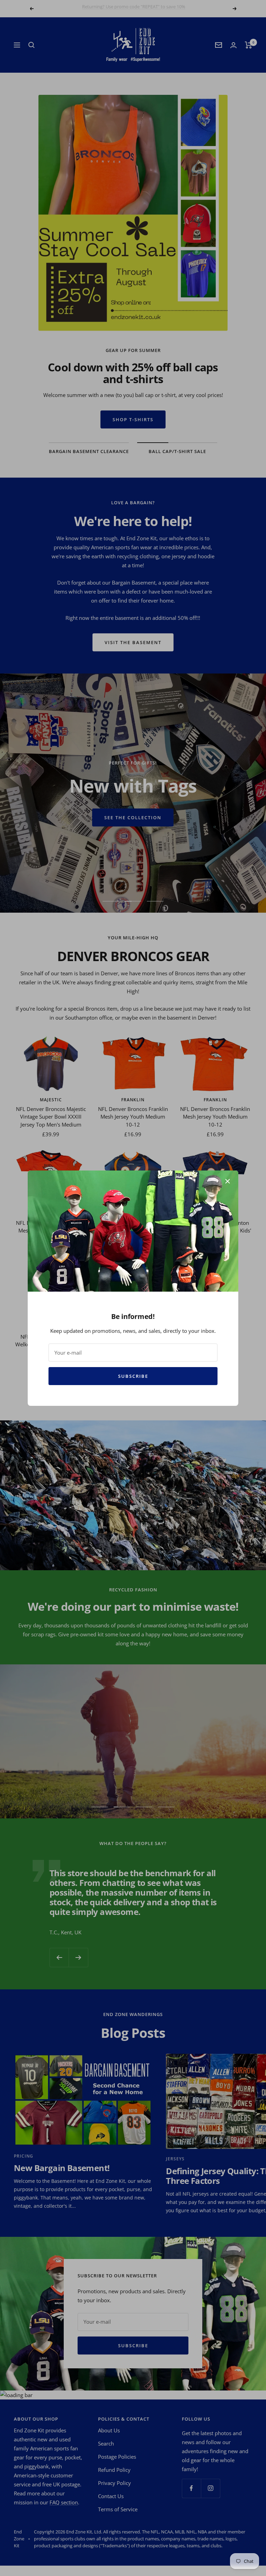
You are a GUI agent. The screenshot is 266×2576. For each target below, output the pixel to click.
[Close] (228, 1181)
